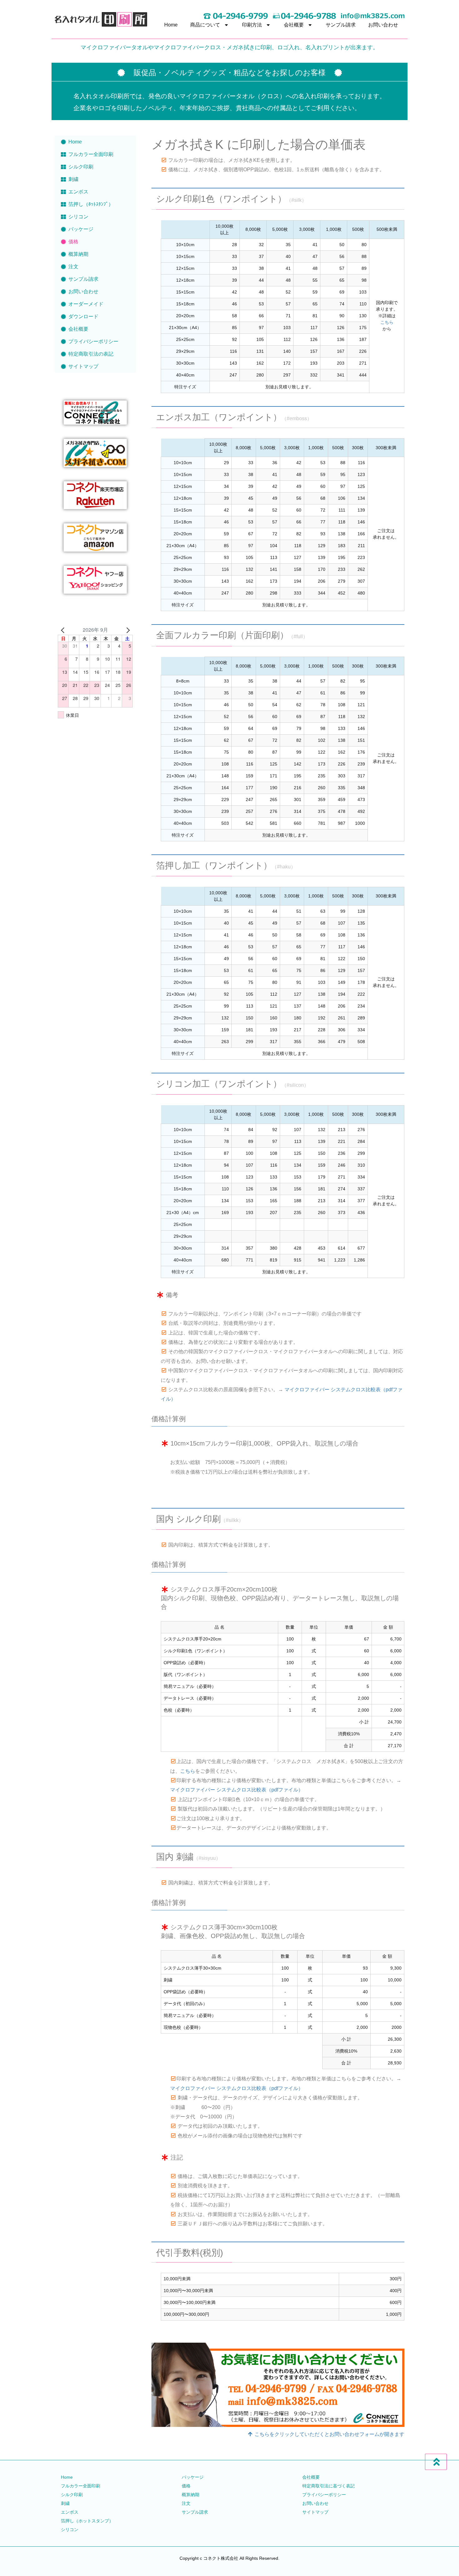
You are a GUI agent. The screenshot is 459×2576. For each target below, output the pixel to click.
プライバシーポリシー (93, 341)
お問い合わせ (383, 25)
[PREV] (64, 630)
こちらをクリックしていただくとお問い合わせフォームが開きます (329, 2434)
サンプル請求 (341, 25)
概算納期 (78, 254)
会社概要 (294, 25)
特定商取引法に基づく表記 (328, 2486)
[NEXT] (127, 630)
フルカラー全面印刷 (91, 154)
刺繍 (73, 179)
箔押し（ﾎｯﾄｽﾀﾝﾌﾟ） (91, 204)
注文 (73, 267)
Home (171, 25)
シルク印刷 (81, 167)
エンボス (78, 192)
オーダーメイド (86, 304)
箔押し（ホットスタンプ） (87, 2521)
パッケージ (81, 229)
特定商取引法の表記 (91, 354)
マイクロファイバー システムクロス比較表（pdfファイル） (237, 1790)
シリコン (78, 217)
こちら (387, 322)
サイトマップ (83, 366)
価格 (73, 242)
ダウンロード (83, 316)
